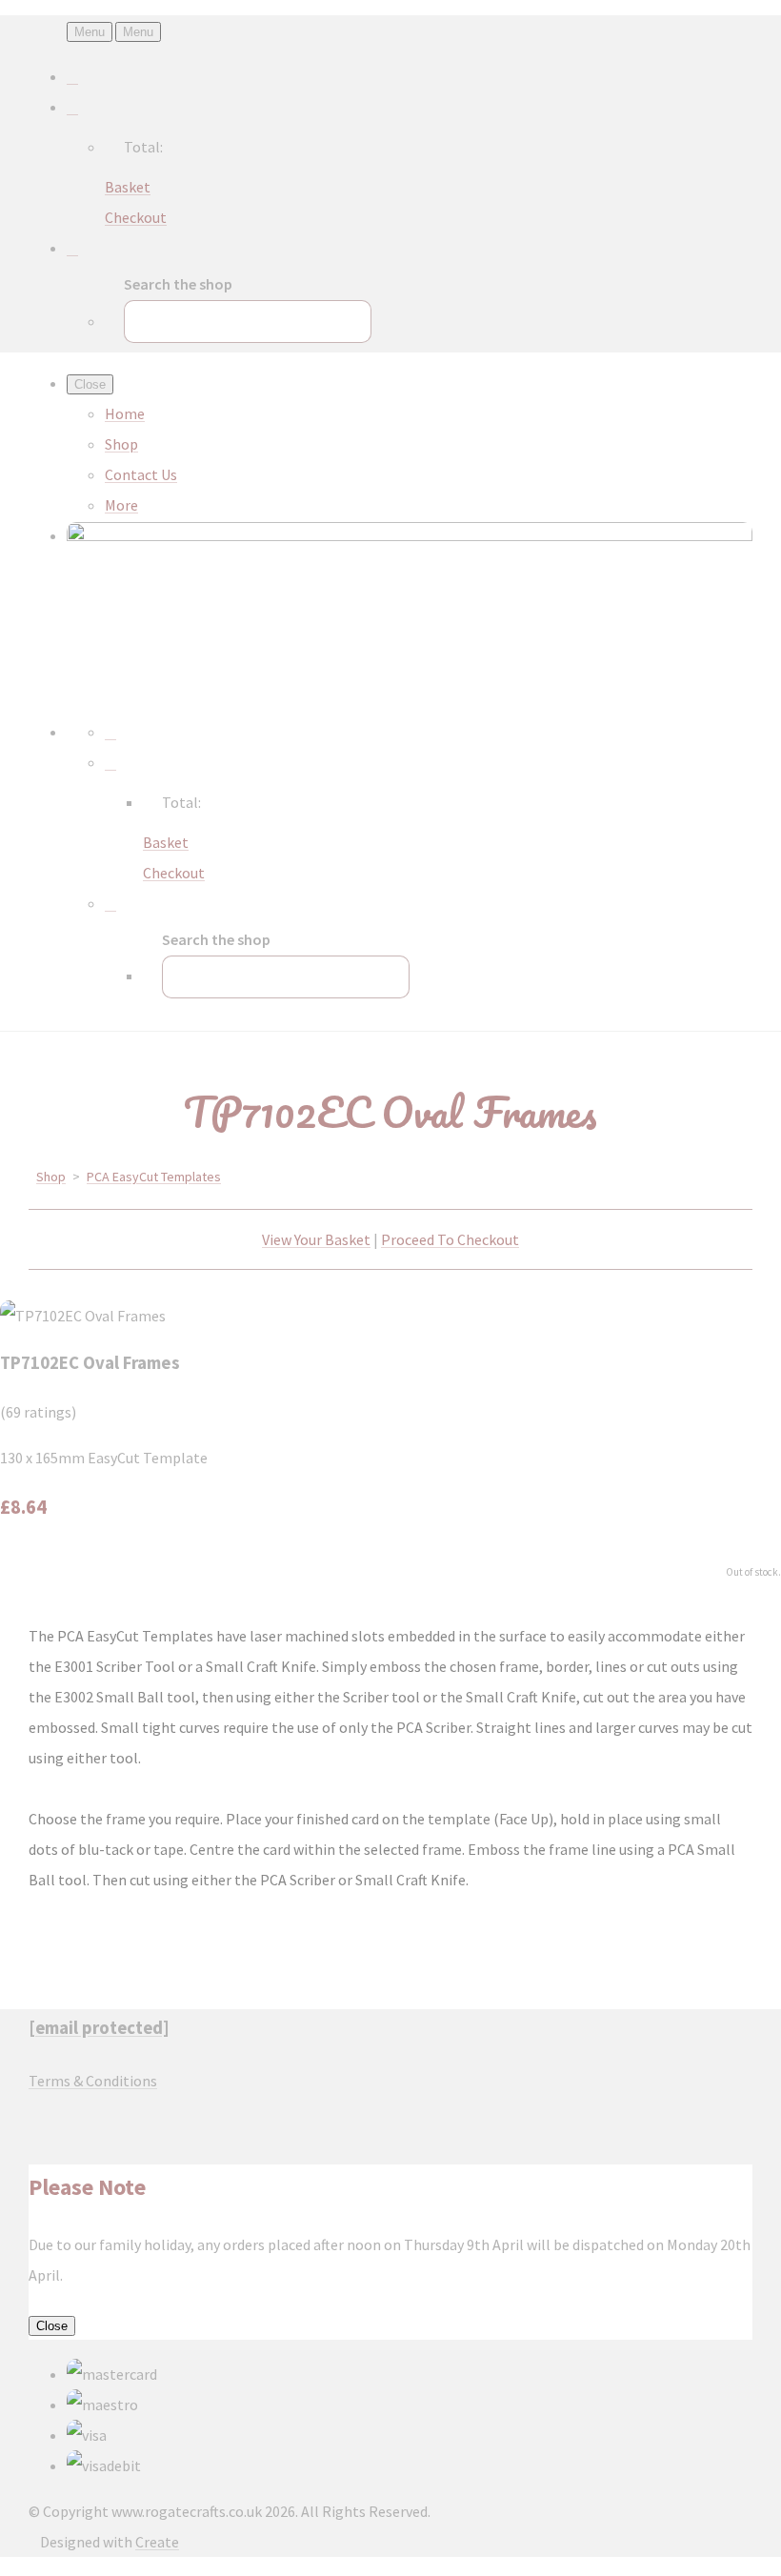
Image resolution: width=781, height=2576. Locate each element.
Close (52, 2326)
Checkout (136, 217)
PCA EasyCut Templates (154, 1177)
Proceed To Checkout (450, 1239)
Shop (121, 444)
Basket (128, 187)
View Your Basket (316, 1239)
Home (125, 413)
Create (157, 2542)
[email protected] (99, 2028)
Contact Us (141, 474)
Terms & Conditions (93, 2081)
